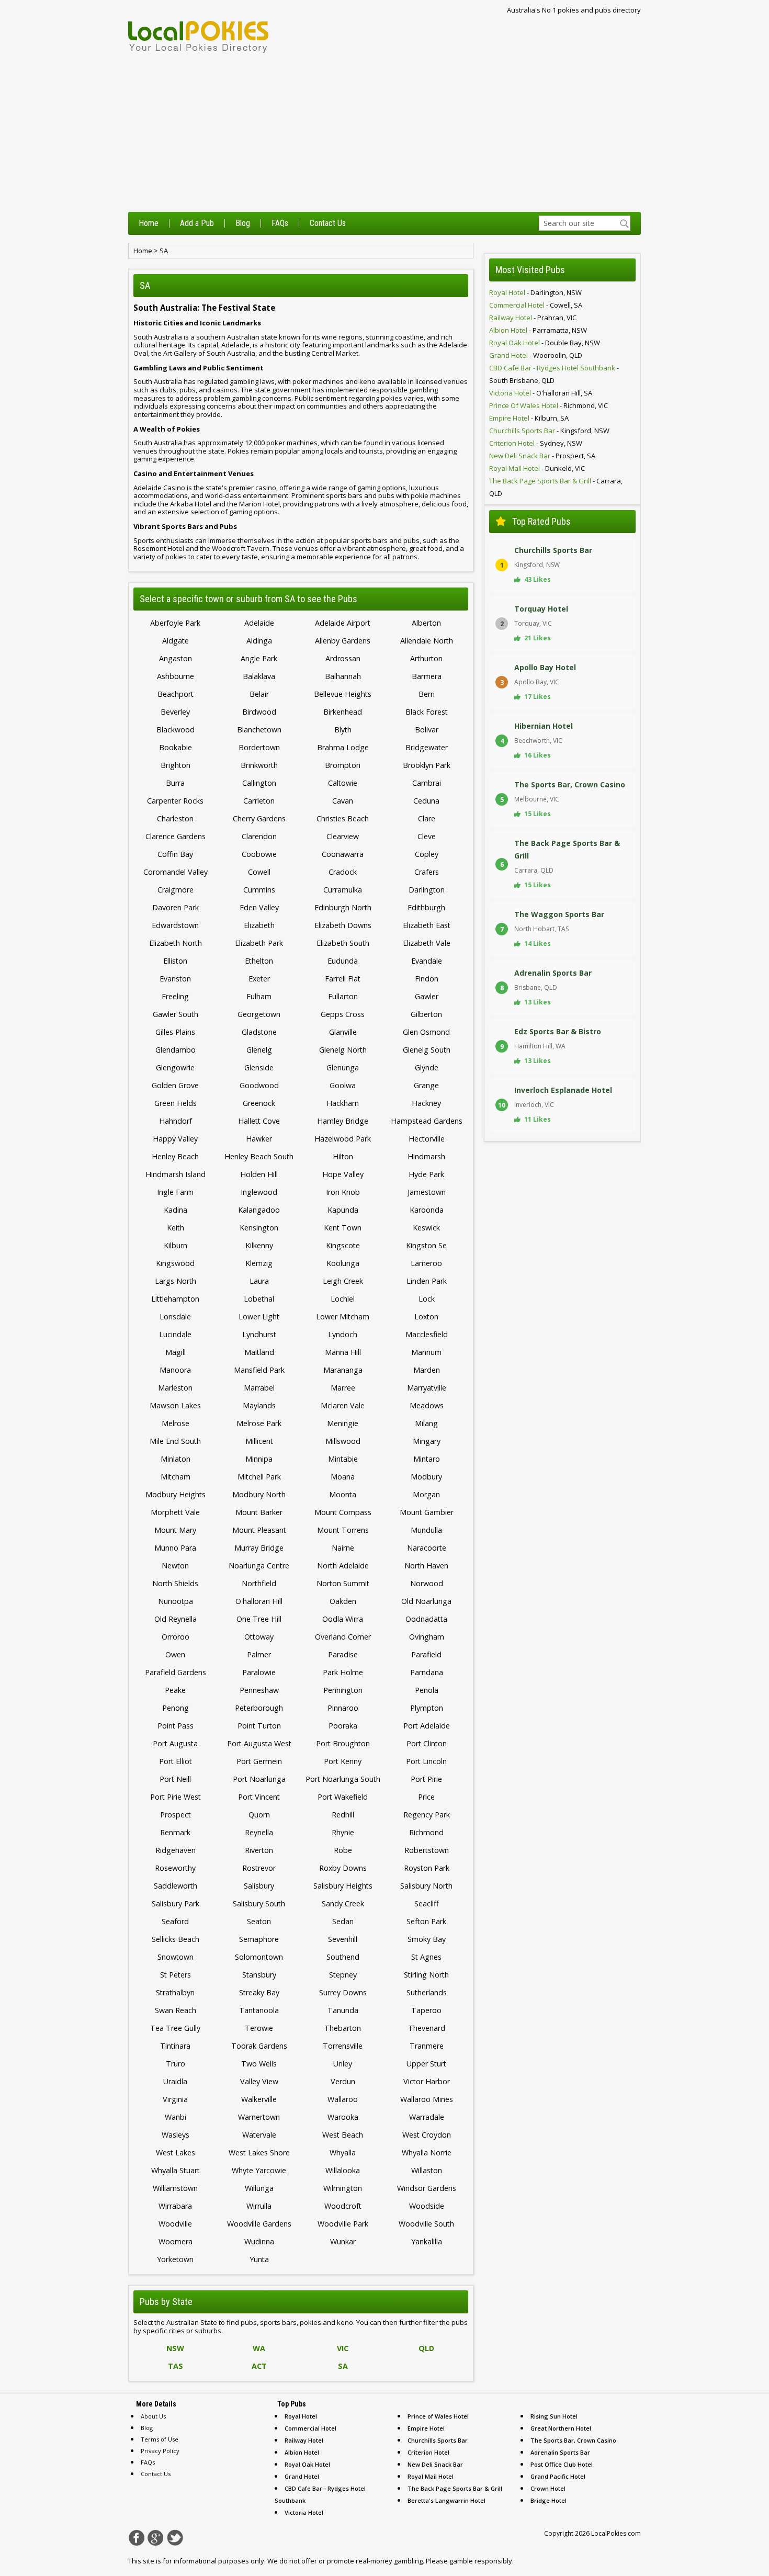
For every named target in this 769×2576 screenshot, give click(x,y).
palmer (259, 1654)
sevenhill (343, 1939)
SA (164, 251)
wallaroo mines (427, 2099)
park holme (343, 1672)
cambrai (427, 783)
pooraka (343, 1726)
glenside (259, 1067)
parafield (426, 1654)
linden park (427, 1281)
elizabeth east (427, 925)
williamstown (175, 2188)
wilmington (343, 2188)
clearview (343, 836)
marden (427, 1370)
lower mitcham (343, 1317)
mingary (427, 1441)
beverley (175, 712)
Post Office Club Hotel (562, 2464)
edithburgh (426, 907)
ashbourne (176, 676)
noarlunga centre (259, 1566)
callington (259, 783)
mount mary (175, 1530)
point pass (176, 1726)
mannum (426, 1352)
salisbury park (176, 1903)
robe (343, 1850)
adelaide (259, 623)
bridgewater (427, 747)
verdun (343, 2081)
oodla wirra (343, 1619)
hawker (259, 1139)
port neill (175, 1779)
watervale (259, 2135)
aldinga (259, 641)
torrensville (343, 2046)
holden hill (259, 1174)
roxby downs (343, 1868)
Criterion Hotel (428, 2452)
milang (426, 1423)
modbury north (259, 1494)
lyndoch (343, 1334)
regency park (427, 1815)
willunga (259, 2188)
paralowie (259, 1672)
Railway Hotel (304, 2440)
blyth (343, 730)
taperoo (426, 2010)
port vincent (259, 1797)
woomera (176, 2241)
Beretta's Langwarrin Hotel (446, 2500)
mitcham (176, 1477)
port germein (259, 1761)
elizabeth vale (427, 943)
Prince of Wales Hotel (438, 2416)
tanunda (343, 2010)
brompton (343, 765)
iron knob (343, 1192)
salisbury (259, 1886)
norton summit (343, 1583)
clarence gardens (176, 836)
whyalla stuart (176, 2170)
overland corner (343, 1637)
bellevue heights (343, 694)
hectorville (427, 1139)
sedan (343, 1921)
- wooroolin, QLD (536, 355)
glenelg (259, 1050)
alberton (426, 623)
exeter (259, 979)
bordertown (259, 747)
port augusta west (259, 1743)
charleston (175, 818)
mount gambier (427, 1512)
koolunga (343, 1263)
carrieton (259, 801)
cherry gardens (259, 818)
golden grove (175, 1085)
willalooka (343, 2170)
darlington (427, 890)
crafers (427, 872)
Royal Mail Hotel (431, 2476)
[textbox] (585, 223)
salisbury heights (343, 1886)
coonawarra (343, 854)
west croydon (427, 2135)
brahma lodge (343, 747)
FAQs (280, 223)
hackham (343, 1103)
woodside (427, 2206)
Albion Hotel (302, 2452)
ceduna (426, 801)
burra (175, 783)
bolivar (427, 730)
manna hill (343, 1352)
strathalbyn (175, 1992)
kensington (259, 1228)
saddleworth (176, 1886)
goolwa (343, 1085)
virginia (175, 2099)
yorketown (175, 2259)
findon (427, 979)
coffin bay (175, 854)
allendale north (427, 641)
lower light (259, 1317)
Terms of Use (160, 2439)
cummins (259, 890)
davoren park (176, 907)
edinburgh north (343, 907)
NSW (175, 2348)
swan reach (176, 2010)
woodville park (343, 2224)
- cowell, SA (536, 305)
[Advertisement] (384, 133)
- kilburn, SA (529, 418)
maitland (259, 1352)
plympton (427, 1708)
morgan (426, 1494)
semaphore (259, 1939)
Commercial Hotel (310, 2428)
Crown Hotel (548, 2488)
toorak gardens (259, 2046)
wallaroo (343, 2099)
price (426, 1797)
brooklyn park (427, 765)
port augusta (175, 1743)
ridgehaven (176, 1850)
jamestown (427, 1192)
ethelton (259, 961)
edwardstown (175, 925)
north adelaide (343, 1566)
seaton (259, 1921)
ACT (259, 2366)
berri (427, 694)
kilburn (176, 1245)
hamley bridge (343, 1121)
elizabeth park (259, 943)
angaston (176, 658)
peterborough (259, 1708)
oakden (343, 1601)
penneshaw (259, 1690)
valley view (259, 2081)
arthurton (426, 658)
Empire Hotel (426, 2428)
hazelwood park (343, 1139)
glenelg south (427, 1050)
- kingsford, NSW (549, 431)
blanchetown (259, 730)
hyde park (426, 1174)
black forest (427, 712)
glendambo (176, 1050)
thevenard (427, 2028)
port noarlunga (259, 1779)
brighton (176, 765)
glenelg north (343, 1050)
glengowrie (175, 1067)
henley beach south (259, 1156)
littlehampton (175, 1299)
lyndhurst (259, 1334)
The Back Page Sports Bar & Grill (455, 2488)
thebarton (343, 2028)
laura (259, 1281)
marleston (175, 1388)
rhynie (343, 1832)
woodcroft (343, 2206)
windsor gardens (427, 2188)
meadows (427, 1405)
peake (175, 1690)
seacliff (427, 1903)
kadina (176, 1210)
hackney (426, 1103)
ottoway (259, 1637)
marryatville (427, 1388)
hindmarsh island (176, 1174)
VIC (343, 2348)
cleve (427, 836)
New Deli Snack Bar (435, 2464)
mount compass (343, 1512)
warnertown (259, 2117)
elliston (175, 961)
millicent (259, 1441)
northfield (259, 1583)
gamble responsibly (481, 2561)
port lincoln (426, 1761)
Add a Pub (197, 223)
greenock (259, 1103)
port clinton (427, 1743)
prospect (176, 1815)
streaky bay (259, 1992)
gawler (427, 996)
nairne (343, 1548)
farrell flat (343, 979)
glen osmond (426, 1032)
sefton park (426, 1921)
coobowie (259, 854)
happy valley (175, 1139)
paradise (343, 1654)
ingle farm (175, 1192)
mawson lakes (175, 1405)
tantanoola (259, 2010)
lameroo (426, 1263)
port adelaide (427, 1726)
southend (343, 1957)
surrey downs (343, 1992)
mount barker (259, 1512)
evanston (175, 979)
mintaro (427, 1459)
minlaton (176, 1459)
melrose (176, 1423)
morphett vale (175, 1512)
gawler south (176, 1014)
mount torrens (343, 1530)
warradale (427, 2117)
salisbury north (426, 1886)
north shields (175, 1583)
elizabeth (259, 925)
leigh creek (343, 1281)
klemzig (259, 1263)
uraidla (175, 2081)
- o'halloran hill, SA (541, 393)
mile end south (175, 1441)
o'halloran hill (259, 1601)
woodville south (426, 2224)
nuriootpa (176, 1601)
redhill (343, 1815)
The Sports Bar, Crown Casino (573, 2440)
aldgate (176, 641)
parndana (427, 1672)
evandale (427, 961)
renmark (175, 1832)
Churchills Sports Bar (438, 2440)
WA (259, 2348)
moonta (343, 1494)
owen (175, 1654)
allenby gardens (343, 641)
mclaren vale (343, 1405)
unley (343, 2064)
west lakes (176, 2153)
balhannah (343, 676)
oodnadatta (426, 1619)
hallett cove (259, 1121)
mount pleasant (259, 1530)
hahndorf (176, 1121)
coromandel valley (176, 872)
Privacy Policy (160, 2451)
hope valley (343, 1174)
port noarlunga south (343, 1779)
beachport (176, 694)
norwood (427, 1583)
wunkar (343, 2241)
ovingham (427, 1637)
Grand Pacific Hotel (558, 2476)
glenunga (343, 1067)
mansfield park (259, 1370)
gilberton (426, 1014)
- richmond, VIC (549, 405)
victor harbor (427, 2081)
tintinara (175, 2046)
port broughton (343, 1743)
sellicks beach (176, 1939)
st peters (176, 1975)
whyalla (343, 2153)
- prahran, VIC (533, 318)
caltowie (343, 783)
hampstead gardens (427, 1121)
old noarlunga (426, 1601)
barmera (427, 676)
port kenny (343, 1761)
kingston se (426, 1245)
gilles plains (175, 1032)
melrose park (259, 1423)
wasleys (176, 2135)
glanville (343, 1032)
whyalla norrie (427, 2153)
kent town (343, 1228)
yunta (259, 2259)
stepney (343, 1975)
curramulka (343, 890)
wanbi (176, 2117)
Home (149, 223)
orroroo (176, 1637)
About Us (153, 2416)
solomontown (259, 1957)
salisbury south (259, 1903)
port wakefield (343, 1797)
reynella (259, 1832)
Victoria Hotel (304, 2512)
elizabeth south (343, 943)
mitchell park (259, 1477)
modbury (426, 1477)
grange (426, 1085)
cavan (343, 801)
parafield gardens (176, 1672)
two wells (259, 2064)
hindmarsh (426, 1156)
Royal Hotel (301, 2416)
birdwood (259, 712)
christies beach (343, 818)
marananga (343, 1370)
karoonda (427, 1210)
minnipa (259, 1459)
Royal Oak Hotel (307, 2464)
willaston (427, 2170)
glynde (427, 1067)
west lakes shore (259, 2153)
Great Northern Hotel (561, 2428)
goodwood (259, 1085)
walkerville (259, 2099)
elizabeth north (176, 943)
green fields (176, 1103)
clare (427, 818)
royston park (427, 1868)
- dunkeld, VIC (537, 468)
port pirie (426, 1779)
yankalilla (427, 2241)
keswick (426, 1228)
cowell (259, 872)
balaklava (259, 676)
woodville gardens (259, 2224)
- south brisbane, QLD (554, 374)
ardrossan (343, 658)
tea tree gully (175, 2028)
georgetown (259, 1014)
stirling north (426, 1975)
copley (427, 854)
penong (176, 1708)
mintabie (343, 1459)
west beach (343, 2135)
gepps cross (343, 1014)
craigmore (176, 890)
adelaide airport (343, 623)
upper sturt (426, 2064)
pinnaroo (343, 1708)
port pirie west (176, 1797)
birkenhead (343, 712)
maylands (259, 1405)
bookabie (176, 747)
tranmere (427, 2046)
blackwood (176, 730)
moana (343, 1477)
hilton (343, 1156)
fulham (259, 996)
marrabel (259, 1388)
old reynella (176, 1619)
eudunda (343, 961)
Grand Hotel (302, 2476)
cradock (343, 872)
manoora (175, 1370)
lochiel (343, 1299)
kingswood (175, 1263)
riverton (259, 1850)
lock (427, 1299)
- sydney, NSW (536, 443)
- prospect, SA (542, 456)
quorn (259, 1815)
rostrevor (259, 1868)
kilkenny (259, 1245)
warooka (343, 2117)
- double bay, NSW (545, 343)
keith (176, 1228)
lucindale (175, 1334)
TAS (176, 2366)
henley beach (175, 1156)
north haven (426, 1566)
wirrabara (175, 2206)
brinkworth (259, 765)
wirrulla (259, 2206)
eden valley (259, 907)
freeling (175, 996)
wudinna (259, 2241)
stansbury (259, 1975)
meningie (343, 1423)
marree (343, 1388)
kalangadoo (259, 1210)
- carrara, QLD (556, 487)
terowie (259, 2028)
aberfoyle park (175, 623)
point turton (259, 1726)
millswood (343, 1441)
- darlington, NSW (535, 292)
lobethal (259, 1299)
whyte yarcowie (259, 2170)
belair (259, 694)
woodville (175, 2224)
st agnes (426, 1957)
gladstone (259, 1032)
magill (176, 1352)
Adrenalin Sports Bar (560, 2452)
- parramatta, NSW (538, 330)
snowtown (176, 1957)
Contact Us (328, 223)
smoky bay (427, 1939)
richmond (426, 1832)
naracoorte (427, 1548)
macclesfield (427, 1334)
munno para (175, 1548)
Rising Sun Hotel (554, 2416)
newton (175, 1566)
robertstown (427, 1850)
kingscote (343, 1245)
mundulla (426, 1530)
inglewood (259, 1192)
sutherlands (427, 1992)
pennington (343, 1690)
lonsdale (175, 1317)
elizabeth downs (343, 925)
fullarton (343, 996)
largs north (176, 1281)
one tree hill (259, 1619)
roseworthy (175, 1868)
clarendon (259, 836)
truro (176, 2064)
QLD (426, 2348)
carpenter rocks (175, 801)
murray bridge (259, 1548)
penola (427, 1690)
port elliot (176, 1761)
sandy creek (343, 1903)
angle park (259, 658)
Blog (243, 223)
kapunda (343, 1210)
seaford (175, 1921)
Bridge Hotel (549, 2500)
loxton (426, 1317)
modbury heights (176, 1494)
